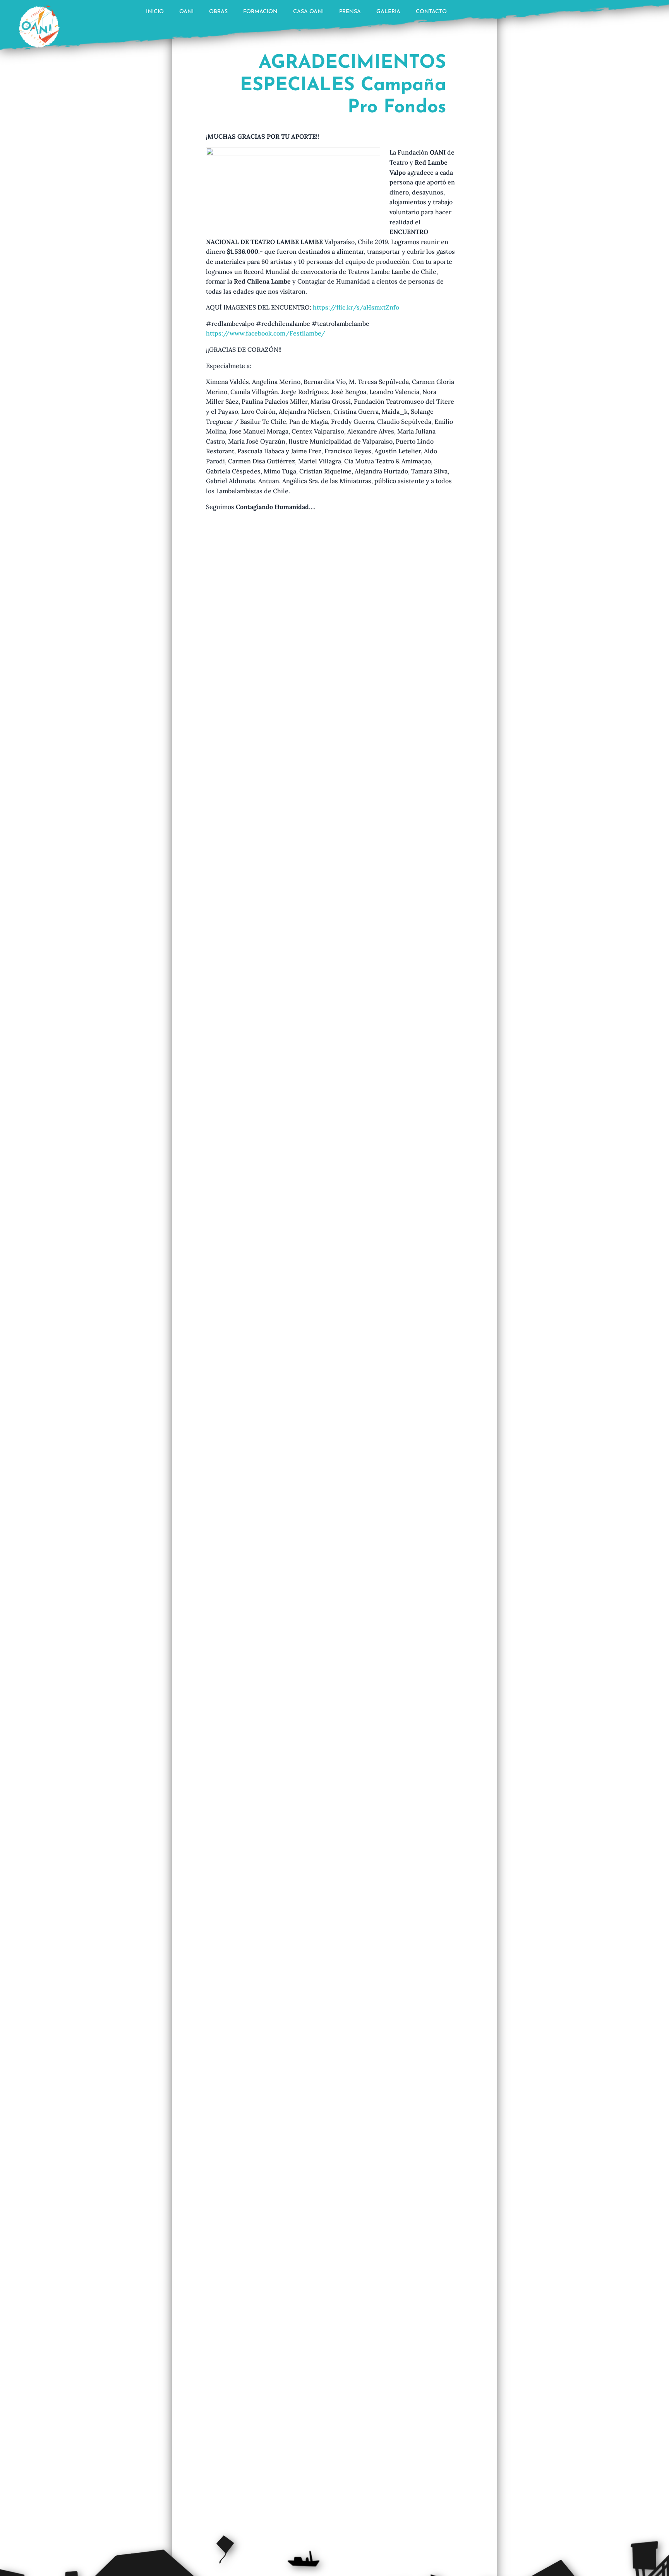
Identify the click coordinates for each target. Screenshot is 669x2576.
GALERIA (388, 12)
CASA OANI (308, 12)
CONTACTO (431, 12)
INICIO (155, 12)
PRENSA (350, 12)
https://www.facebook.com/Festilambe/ (266, 333)
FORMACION (260, 12)
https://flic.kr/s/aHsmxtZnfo (356, 307)
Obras (218, 12)
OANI (186, 12)
